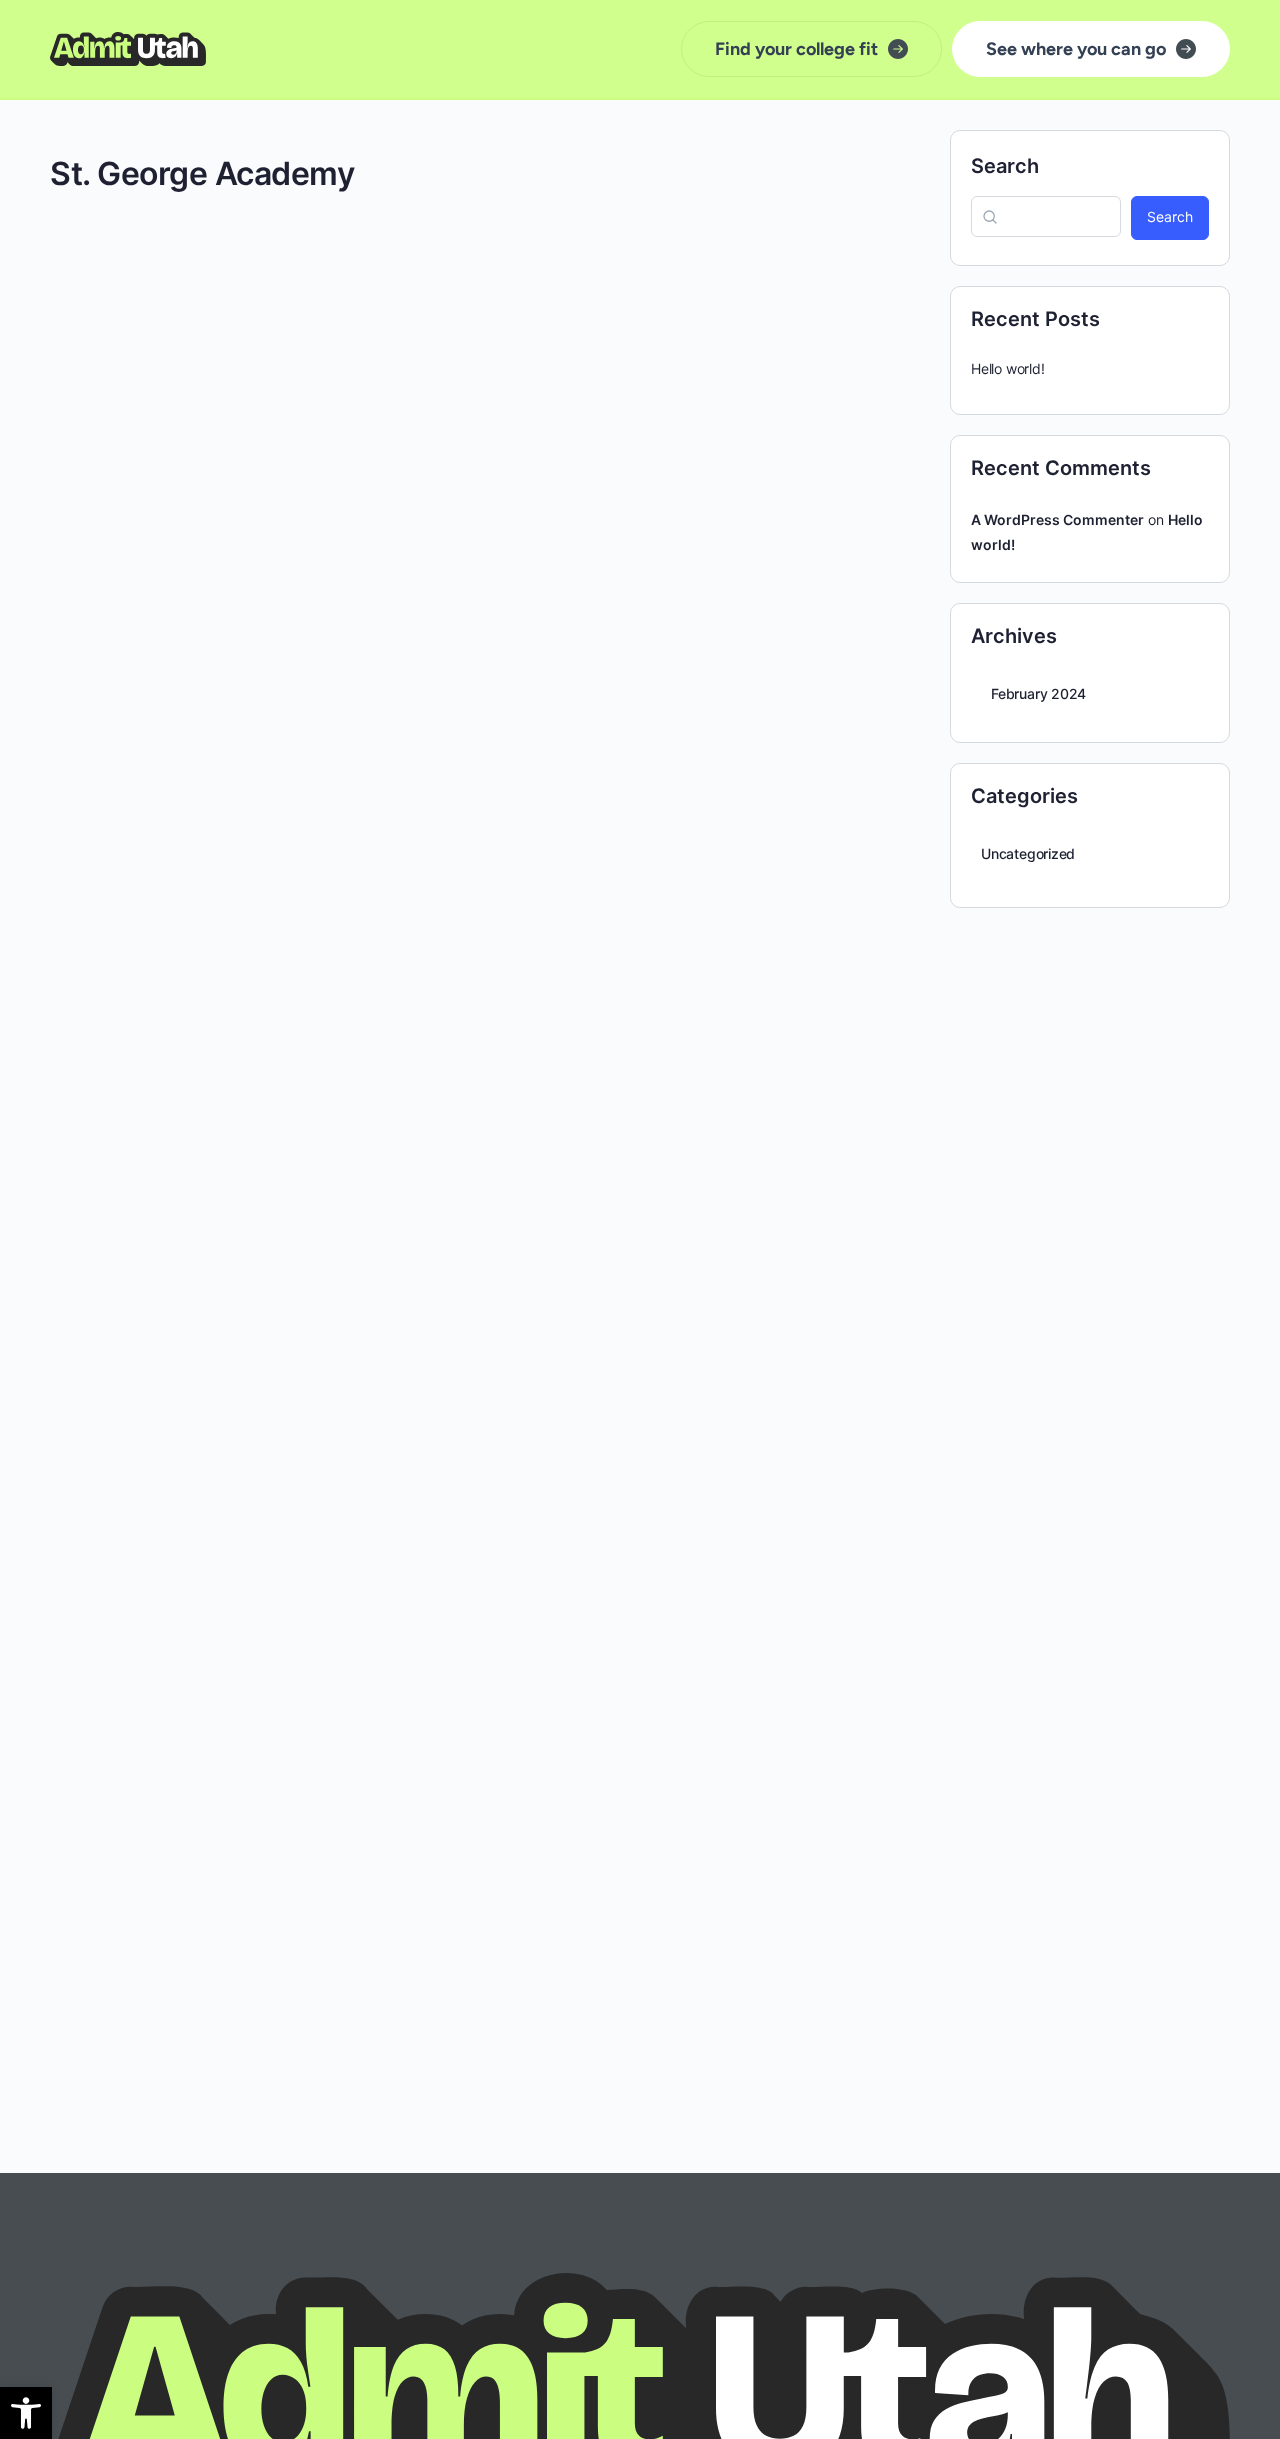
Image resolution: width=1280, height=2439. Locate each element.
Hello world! (1007, 368)
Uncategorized (1028, 853)
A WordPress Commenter (1057, 519)
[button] (26, 2413)
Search (1005, 166)
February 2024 (1038, 693)
